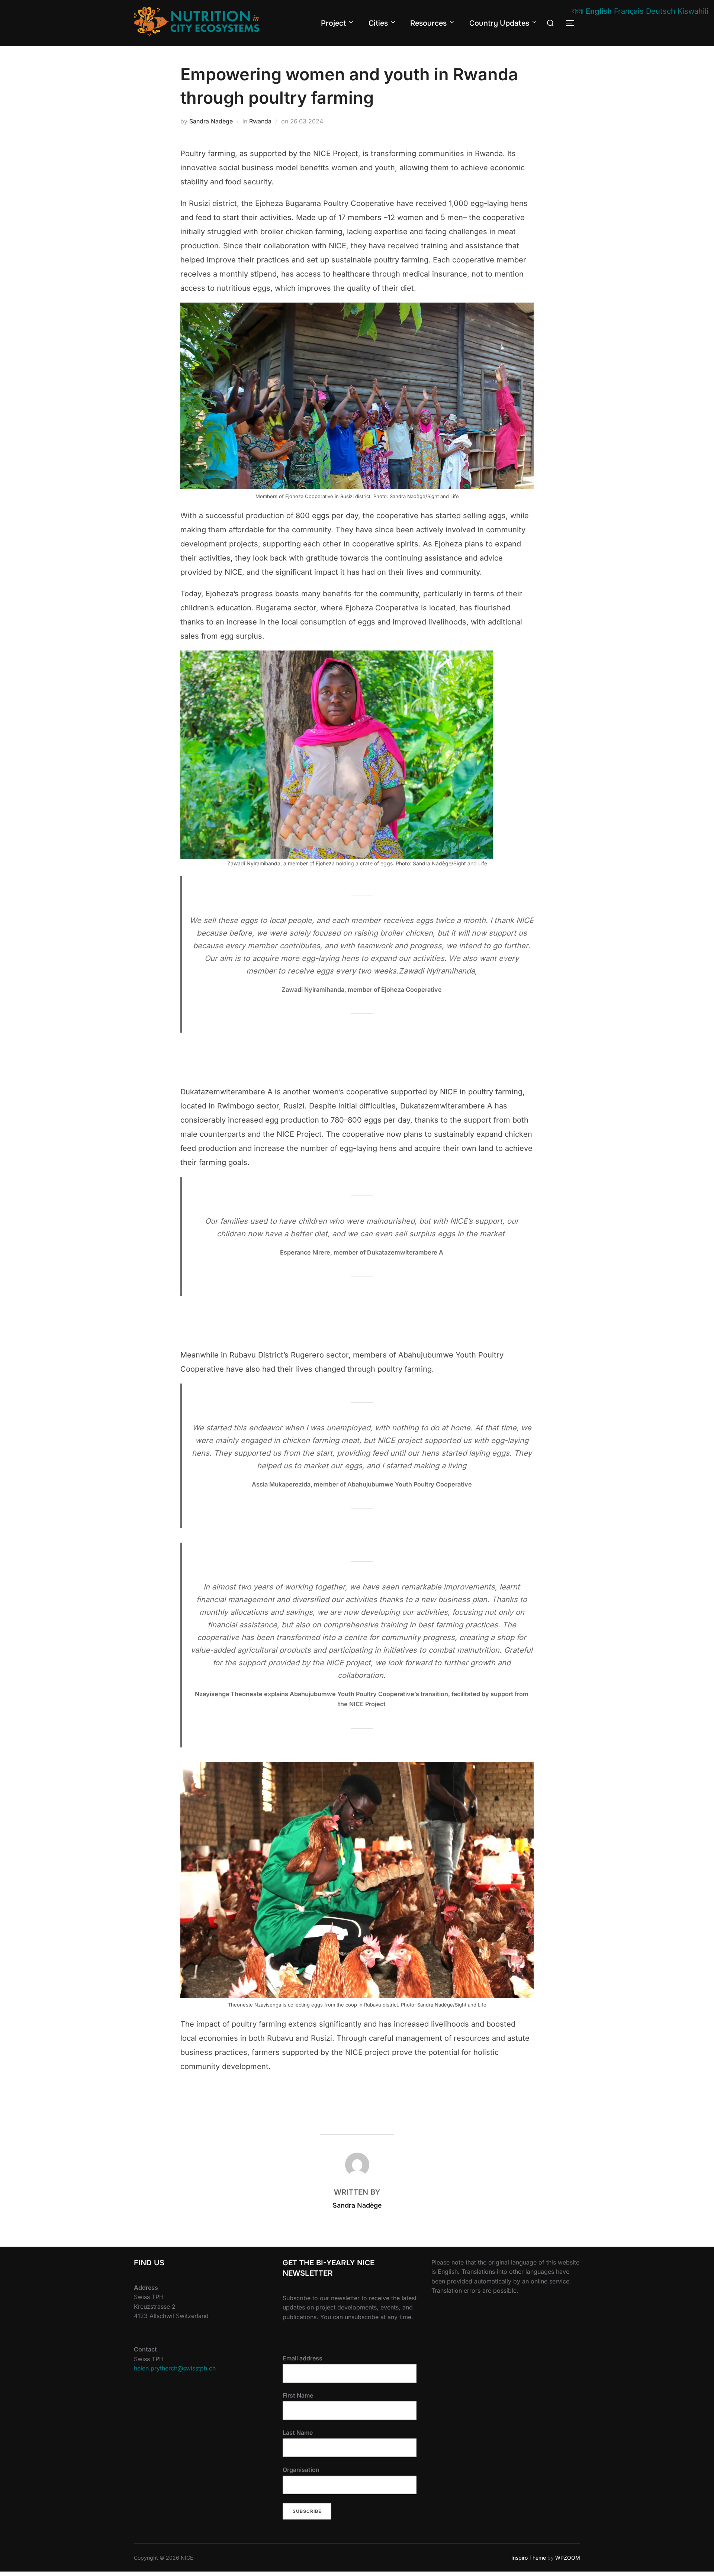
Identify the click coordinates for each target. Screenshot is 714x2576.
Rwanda (260, 121)
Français (629, 11)
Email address (303, 2358)
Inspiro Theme (529, 2558)
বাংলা (578, 11)
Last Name (298, 2433)
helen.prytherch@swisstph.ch (175, 2368)
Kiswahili (693, 11)
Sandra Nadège (211, 121)
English (599, 11)
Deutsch (661, 11)
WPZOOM (568, 2558)
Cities (378, 23)
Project (333, 23)
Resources (428, 23)
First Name (298, 2395)
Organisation (301, 2470)
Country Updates (499, 23)
